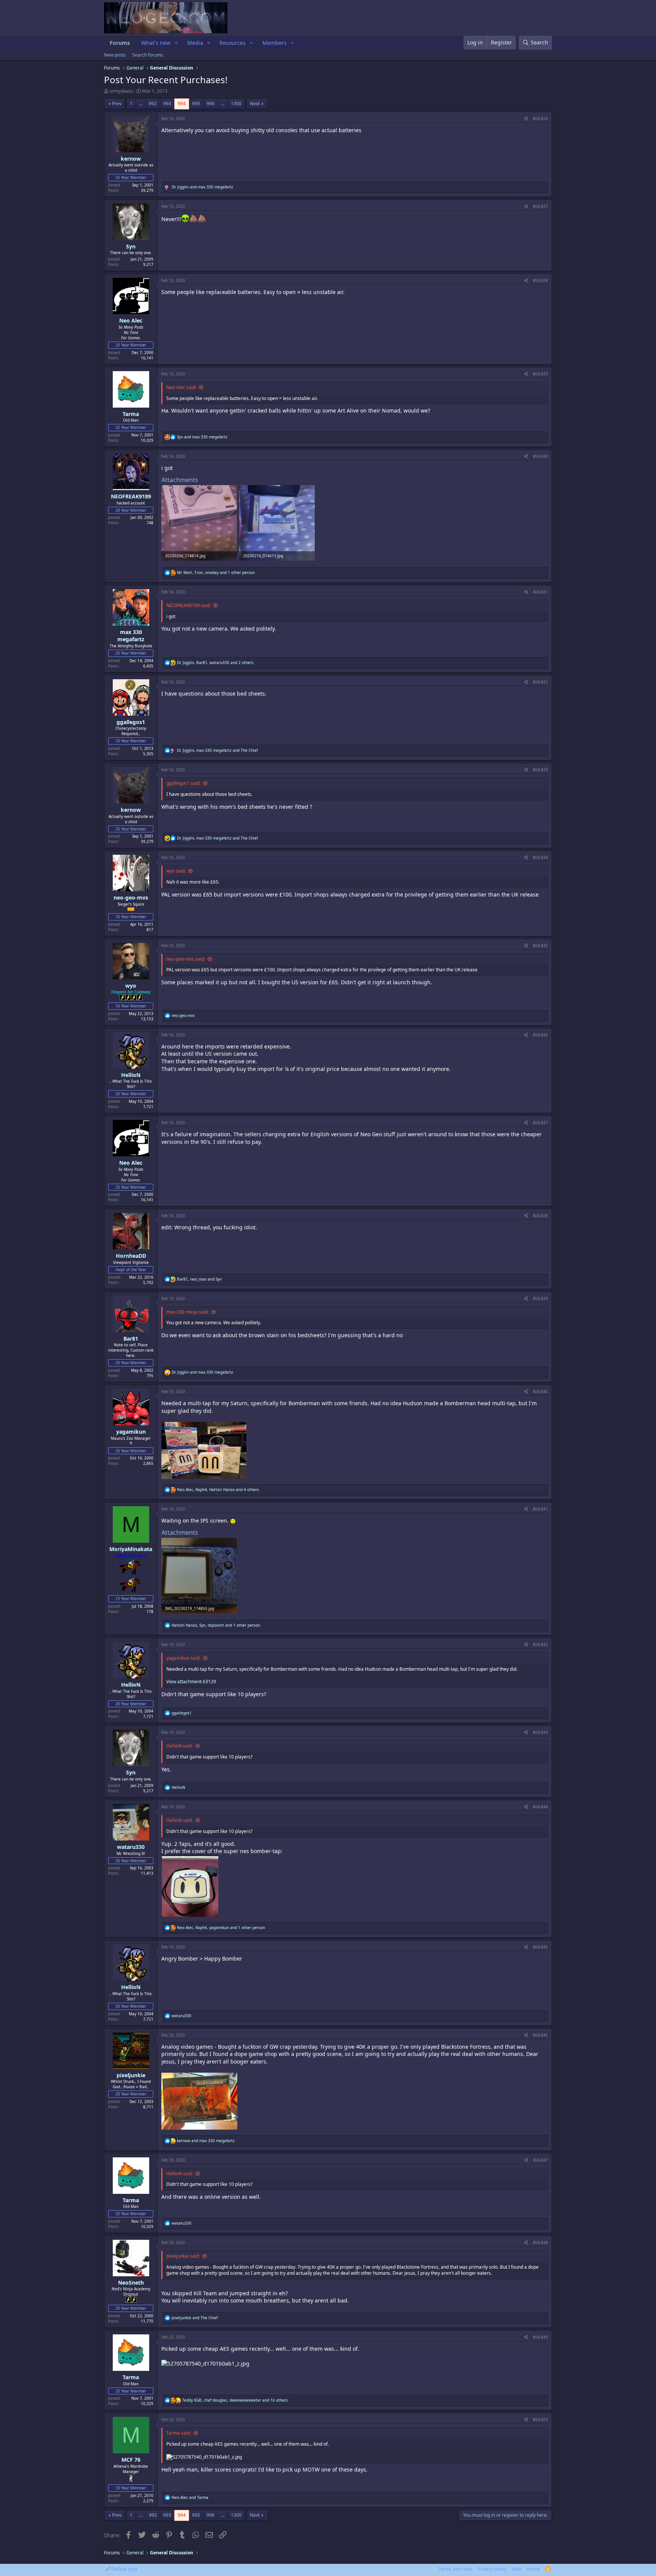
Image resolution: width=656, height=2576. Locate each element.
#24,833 (540, 770)
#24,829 (540, 374)
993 (167, 104)
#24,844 (540, 1807)
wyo (131, 986)
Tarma (131, 414)
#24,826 (540, 119)
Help (517, 2569)
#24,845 (540, 1947)
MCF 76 (131, 2460)
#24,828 (540, 280)
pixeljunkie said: (183, 2256)
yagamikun (131, 1432)
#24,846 (540, 2035)
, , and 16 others (235, 2400)
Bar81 (131, 1339)
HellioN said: (180, 1746)
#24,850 (540, 2419)
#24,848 (540, 2242)
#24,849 (540, 2337)
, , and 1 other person (216, 572)
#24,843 (540, 1732)
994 (182, 104)
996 (211, 104)
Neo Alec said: (181, 387)
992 (153, 104)
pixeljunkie (131, 2075)
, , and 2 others (215, 663)
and (202, 187)
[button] (176, 43)
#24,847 (540, 2160)
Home (533, 2569)
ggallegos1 (131, 722)
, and (217, 750)
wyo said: (176, 871)
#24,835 (540, 946)
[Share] (526, 119)
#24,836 (540, 1035)
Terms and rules (456, 2569)
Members (274, 43)
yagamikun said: (183, 1658)
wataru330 (131, 1847)
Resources (233, 43)
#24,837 (540, 1123)
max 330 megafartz (131, 636)
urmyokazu (121, 91)
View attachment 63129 (191, 1682)
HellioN (131, 1075)
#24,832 (540, 682)
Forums (120, 43)
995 (196, 104)
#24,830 (540, 456)
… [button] (141, 104)
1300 (236, 104)
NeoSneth (131, 2283)
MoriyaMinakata (131, 1549)
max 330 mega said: (188, 1312)
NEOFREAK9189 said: (188, 605)
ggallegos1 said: (183, 783)
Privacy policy (492, 2569)
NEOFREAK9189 (131, 496)
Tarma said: (179, 2433)
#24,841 (540, 1509)
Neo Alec (131, 320)
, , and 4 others (218, 1490)
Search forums (148, 55)
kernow (131, 159)
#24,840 (540, 1392)
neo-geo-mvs (131, 897)
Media (195, 43)
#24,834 (540, 857)
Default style (124, 2569)
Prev (117, 104)
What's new (156, 43)
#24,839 (540, 1298)
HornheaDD (131, 1256)
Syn (131, 246)
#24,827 (540, 206)
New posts (115, 55)
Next (255, 104)
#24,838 (540, 1216)
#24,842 (540, 1645)
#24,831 (540, 592)
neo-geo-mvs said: (186, 959)
